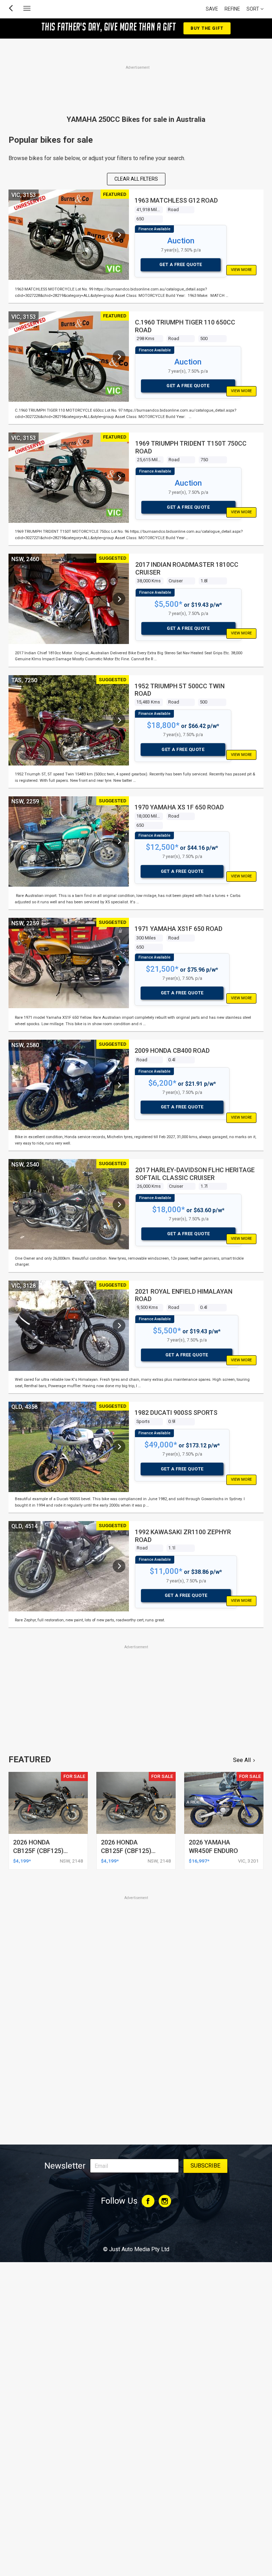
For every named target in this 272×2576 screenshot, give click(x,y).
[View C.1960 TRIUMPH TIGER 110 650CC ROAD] (119, 357)
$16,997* (199, 1861)
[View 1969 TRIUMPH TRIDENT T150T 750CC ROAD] (119, 478)
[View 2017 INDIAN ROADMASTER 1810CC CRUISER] (119, 599)
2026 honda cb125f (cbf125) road (38, 1851)
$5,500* (168, 604)
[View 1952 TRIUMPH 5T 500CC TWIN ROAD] (119, 720)
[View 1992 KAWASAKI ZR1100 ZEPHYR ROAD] (119, 1566)
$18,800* (163, 725)
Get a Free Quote (181, 264)
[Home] (136, 2230)
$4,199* (22, 1861)
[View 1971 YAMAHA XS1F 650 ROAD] (119, 963)
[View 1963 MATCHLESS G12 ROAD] (119, 235)
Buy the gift (207, 28)
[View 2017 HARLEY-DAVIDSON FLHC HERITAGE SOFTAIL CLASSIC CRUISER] (119, 1204)
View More (241, 270)
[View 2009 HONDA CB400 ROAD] (119, 1085)
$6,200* (162, 1083)
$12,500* (162, 847)
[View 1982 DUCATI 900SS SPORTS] (119, 1447)
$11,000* (166, 1571)
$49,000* (161, 1445)
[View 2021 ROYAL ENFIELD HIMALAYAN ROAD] (119, 1326)
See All (242, 1760)
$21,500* (162, 969)
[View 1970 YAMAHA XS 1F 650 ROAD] (119, 841)
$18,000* (169, 1210)
